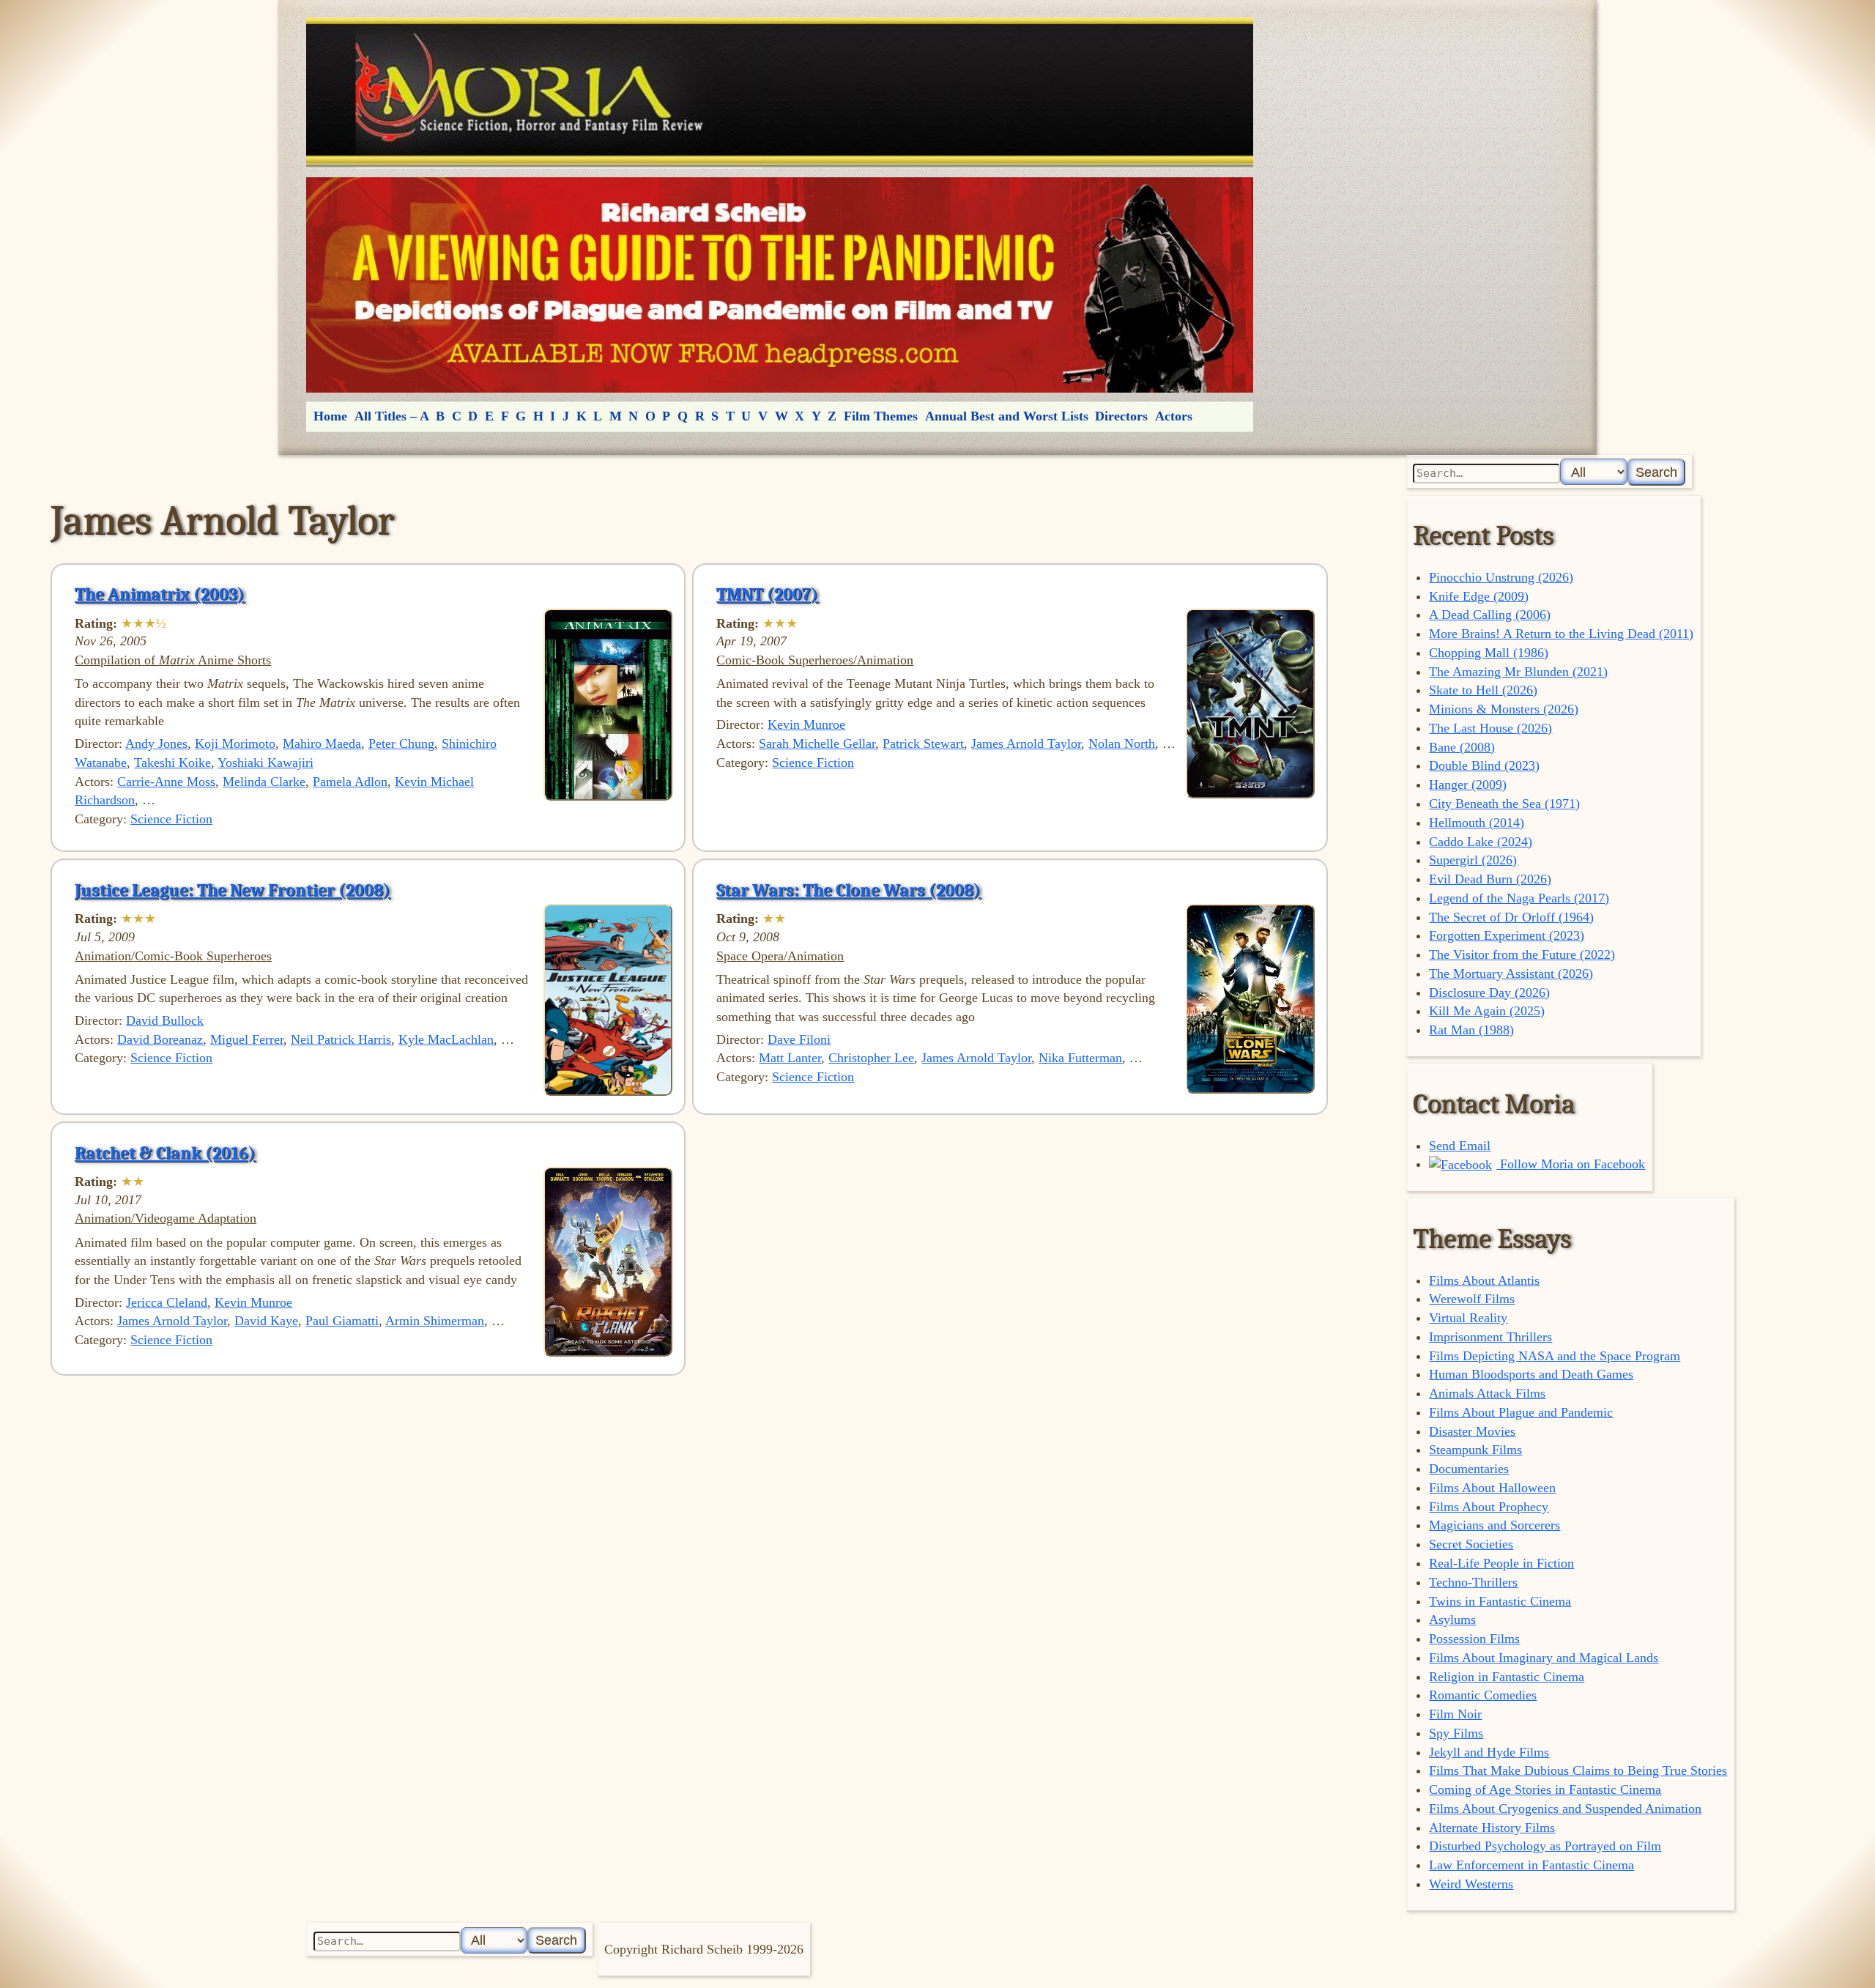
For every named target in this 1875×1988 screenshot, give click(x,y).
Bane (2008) (1462, 747)
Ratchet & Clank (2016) (165, 1153)
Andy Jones (156, 743)
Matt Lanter (790, 1058)
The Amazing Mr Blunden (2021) (1518, 672)
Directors (1121, 416)
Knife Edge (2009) (1479, 596)
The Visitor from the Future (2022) (1522, 954)
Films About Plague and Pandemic (1521, 1412)
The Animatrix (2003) (160, 594)
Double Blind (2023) (1484, 765)
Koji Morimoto (235, 743)
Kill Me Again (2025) (1487, 1011)
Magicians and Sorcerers (1495, 1525)
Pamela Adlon (350, 782)
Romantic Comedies (1483, 1695)
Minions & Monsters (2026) (1504, 709)
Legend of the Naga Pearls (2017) (1519, 898)
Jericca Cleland (167, 1302)
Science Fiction (171, 819)
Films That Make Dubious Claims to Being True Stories (1578, 1770)
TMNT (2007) (767, 594)
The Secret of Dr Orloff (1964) (1511, 917)
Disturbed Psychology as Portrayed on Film (1545, 1846)
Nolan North (1122, 743)
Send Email (1460, 1146)
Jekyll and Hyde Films (1489, 1752)
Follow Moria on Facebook (1571, 1164)
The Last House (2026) (1490, 728)
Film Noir (1455, 1714)
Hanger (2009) (1468, 785)
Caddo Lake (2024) (1481, 842)
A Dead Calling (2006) (1490, 615)
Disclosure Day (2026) (1489, 993)
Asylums (1452, 1620)
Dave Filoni (799, 1039)
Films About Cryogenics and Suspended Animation (1565, 1809)
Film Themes (881, 416)
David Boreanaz (160, 1039)
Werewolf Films (1472, 1299)
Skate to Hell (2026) (1483, 690)
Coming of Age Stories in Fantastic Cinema (1545, 1789)
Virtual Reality (1468, 1318)
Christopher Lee (871, 1058)
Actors (1174, 416)
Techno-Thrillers (1473, 1582)
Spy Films (1456, 1733)
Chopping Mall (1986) (1489, 653)
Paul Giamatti (342, 1321)
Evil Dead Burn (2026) (1490, 879)
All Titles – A (392, 416)
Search (1656, 472)
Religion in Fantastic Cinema (1507, 1677)
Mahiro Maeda (322, 743)
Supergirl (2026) (1473, 860)
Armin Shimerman (435, 1321)
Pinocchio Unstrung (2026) (1501, 577)
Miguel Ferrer (247, 1039)
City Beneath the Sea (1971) (1504, 804)
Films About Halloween (1492, 1488)
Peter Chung (401, 743)
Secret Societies (1471, 1544)
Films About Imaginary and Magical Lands (1544, 1658)
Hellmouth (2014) (1477, 823)
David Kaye (266, 1321)
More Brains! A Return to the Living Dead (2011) (1561, 634)
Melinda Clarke (264, 782)
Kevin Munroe (806, 724)
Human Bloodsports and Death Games (1531, 1374)
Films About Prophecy (1489, 1507)
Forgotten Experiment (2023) (1507, 935)
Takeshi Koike (172, 763)
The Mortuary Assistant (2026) (1511, 973)
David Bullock (165, 1020)
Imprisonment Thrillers (1490, 1337)
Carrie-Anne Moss (166, 782)
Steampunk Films (1475, 1450)
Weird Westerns (1471, 1884)
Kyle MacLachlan (446, 1039)
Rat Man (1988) (1471, 1030)
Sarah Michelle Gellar (817, 743)
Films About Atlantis (1484, 1280)
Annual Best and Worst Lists (1007, 416)
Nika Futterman (1080, 1058)
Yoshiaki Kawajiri (266, 763)
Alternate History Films (1492, 1828)
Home (330, 416)
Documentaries (1469, 1469)
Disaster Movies (1472, 1431)
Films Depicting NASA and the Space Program (1555, 1356)
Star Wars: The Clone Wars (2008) (849, 890)
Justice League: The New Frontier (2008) (233, 890)
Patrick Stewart (923, 743)
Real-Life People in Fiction (1501, 1563)
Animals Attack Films (1487, 1393)
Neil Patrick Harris (341, 1039)
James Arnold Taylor (1026, 743)
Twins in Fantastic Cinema (1500, 1601)
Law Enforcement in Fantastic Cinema (1531, 1865)
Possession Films (1474, 1639)
